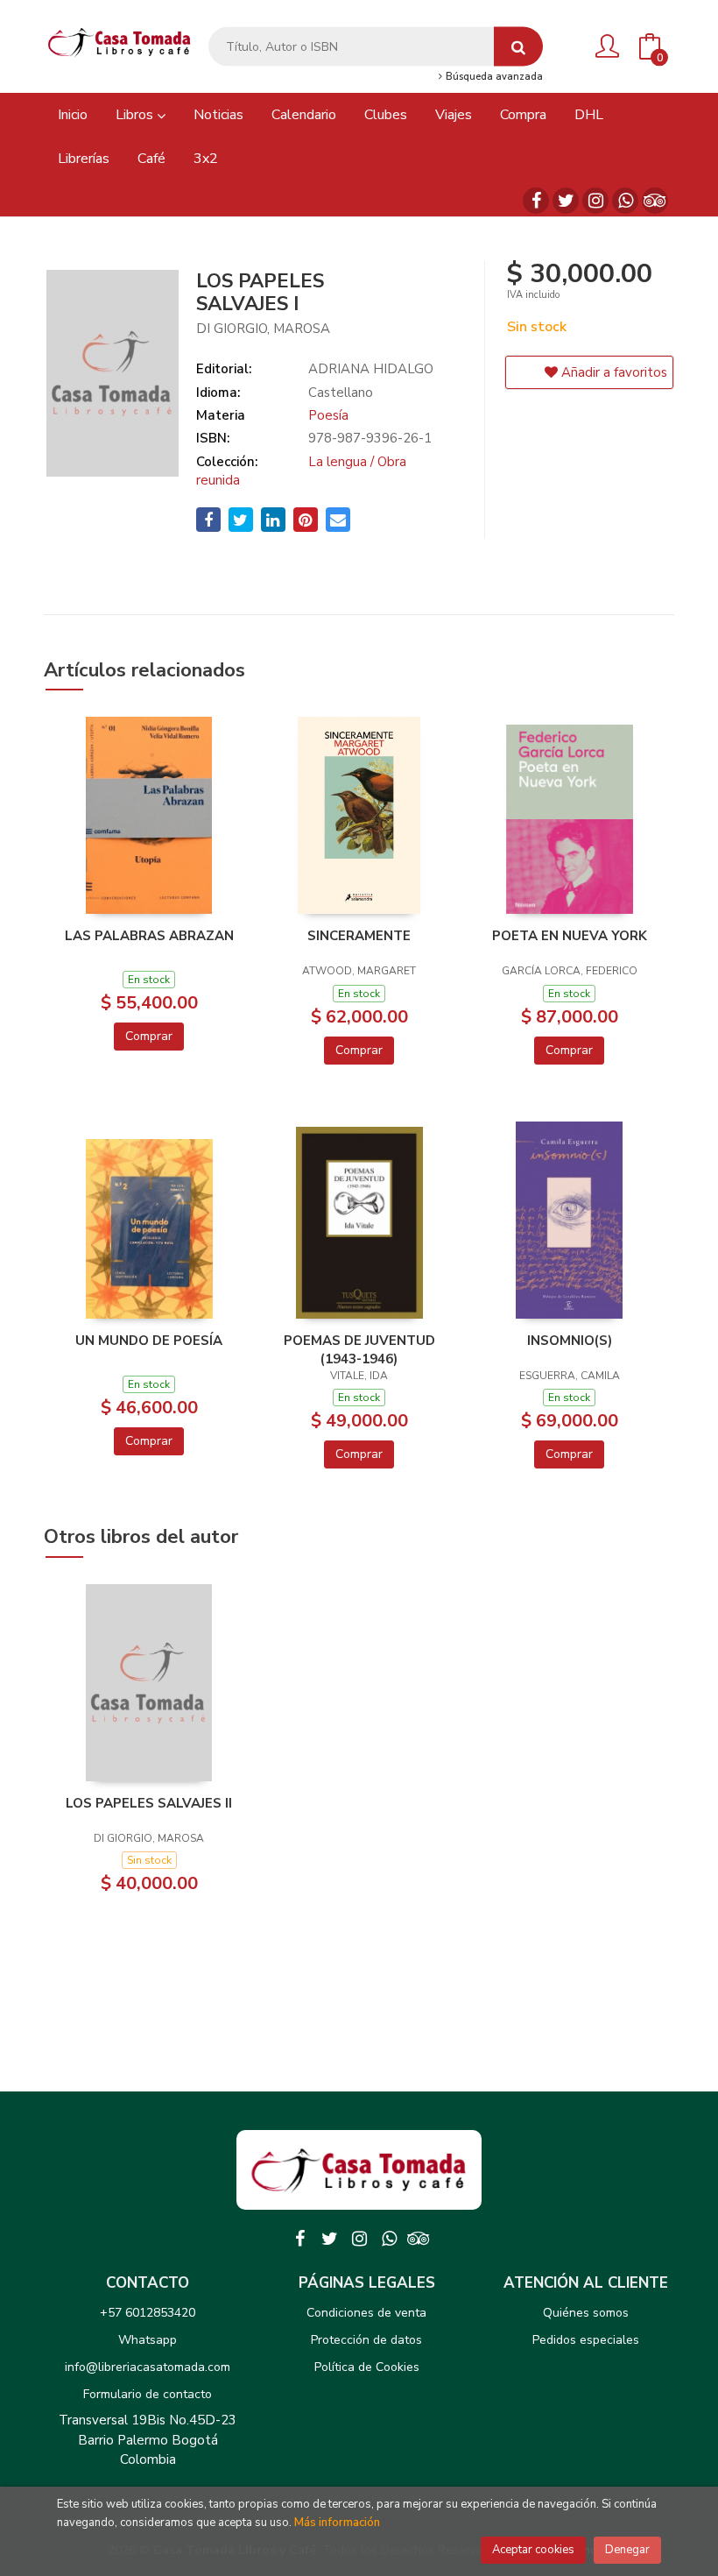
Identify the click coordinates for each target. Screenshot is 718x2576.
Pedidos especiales (586, 2340)
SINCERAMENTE (359, 936)
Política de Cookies (367, 2367)
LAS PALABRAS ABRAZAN (149, 936)
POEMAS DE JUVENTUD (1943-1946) (359, 1349)
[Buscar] (518, 47)
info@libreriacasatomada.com (148, 2367)
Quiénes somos (586, 2313)
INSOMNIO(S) (570, 1341)
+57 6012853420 (148, 2313)
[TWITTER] (566, 201)
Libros (136, 115)
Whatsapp (148, 2340)
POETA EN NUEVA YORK (570, 936)
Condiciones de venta (366, 2313)
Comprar (149, 1036)
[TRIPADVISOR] (655, 201)
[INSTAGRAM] (595, 201)
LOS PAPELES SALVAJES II (149, 1803)
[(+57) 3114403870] (625, 201)
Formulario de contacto (148, 2394)
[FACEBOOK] (536, 201)
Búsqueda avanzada (493, 77)
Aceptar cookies (533, 2550)
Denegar (627, 2550)
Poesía (328, 415)
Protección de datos (366, 2340)
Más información (337, 2523)
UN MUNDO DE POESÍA (149, 1341)
